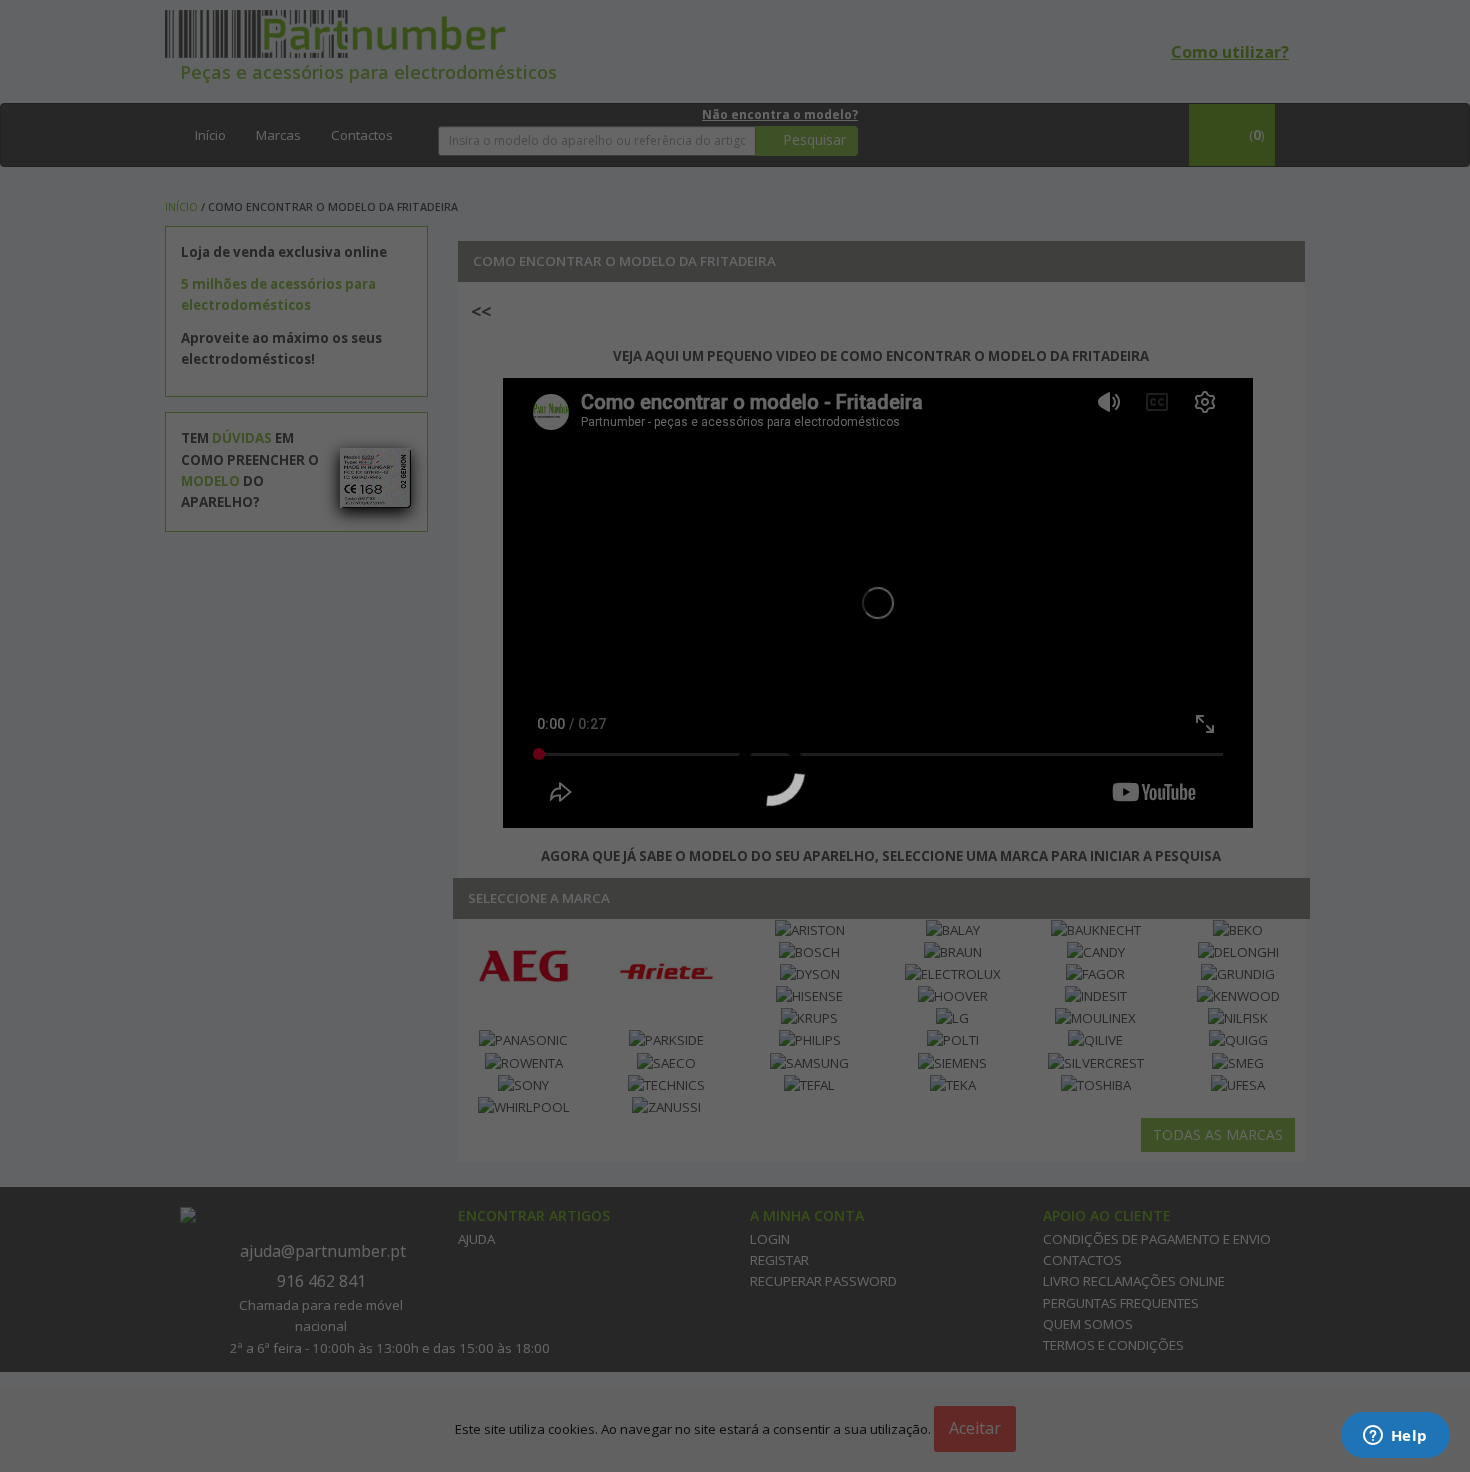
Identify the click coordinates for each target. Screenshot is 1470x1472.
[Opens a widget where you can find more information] (1395, 1437)
